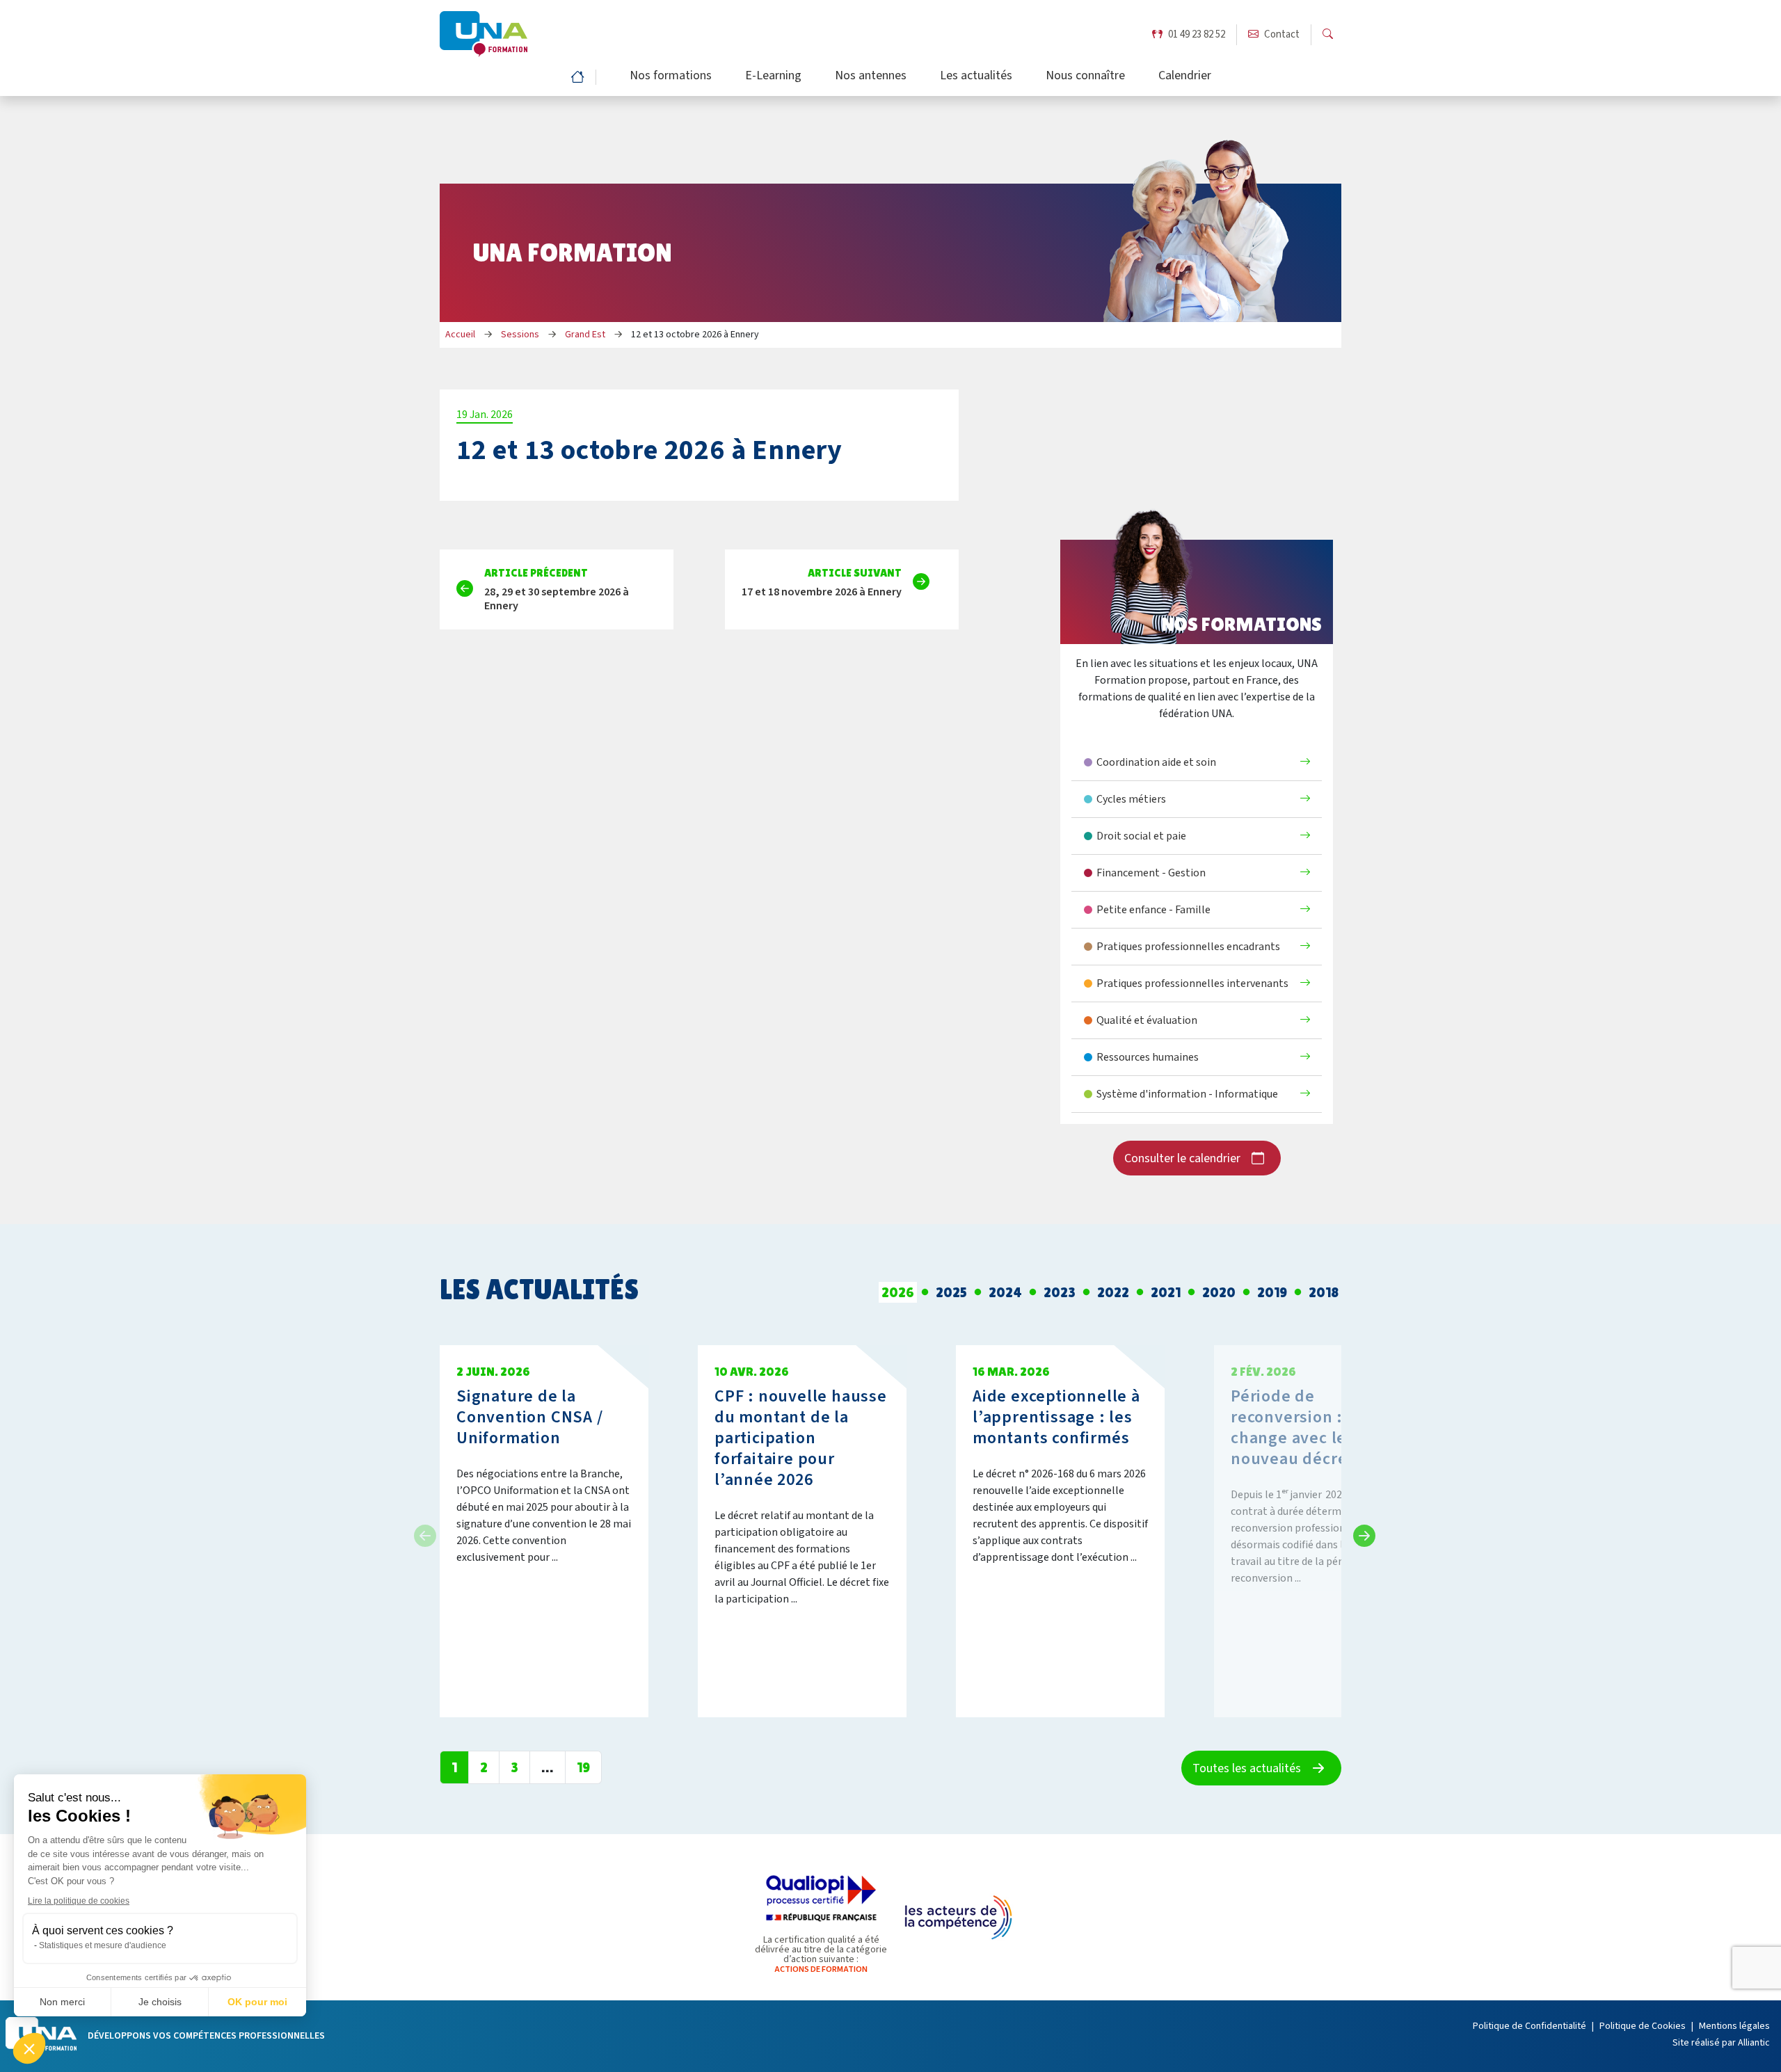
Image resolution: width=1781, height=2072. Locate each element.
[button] (29, 2048)
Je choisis (160, 2002)
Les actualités (976, 77)
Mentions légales (1734, 2026)
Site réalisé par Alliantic (1721, 2043)
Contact (1282, 34)
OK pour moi (257, 2002)
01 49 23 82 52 (1197, 34)
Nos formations (671, 77)
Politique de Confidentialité (1530, 2026)
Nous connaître (1085, 77)
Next (1360, 1532)
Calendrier (1185, 77)
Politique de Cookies (1643, 2026)
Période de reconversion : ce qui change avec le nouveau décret (1312, 1428)
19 (583, 1767)
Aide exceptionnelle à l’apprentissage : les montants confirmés (1056, 1417)
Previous (421, 1532)
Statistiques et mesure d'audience (103, 1945)
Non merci (62, 2002)
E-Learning (773, 77)
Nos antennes (871, 77)
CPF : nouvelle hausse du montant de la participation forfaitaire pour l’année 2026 (801, 1438)
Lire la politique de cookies (79, 1901)
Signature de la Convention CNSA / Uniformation (530, 1417)
